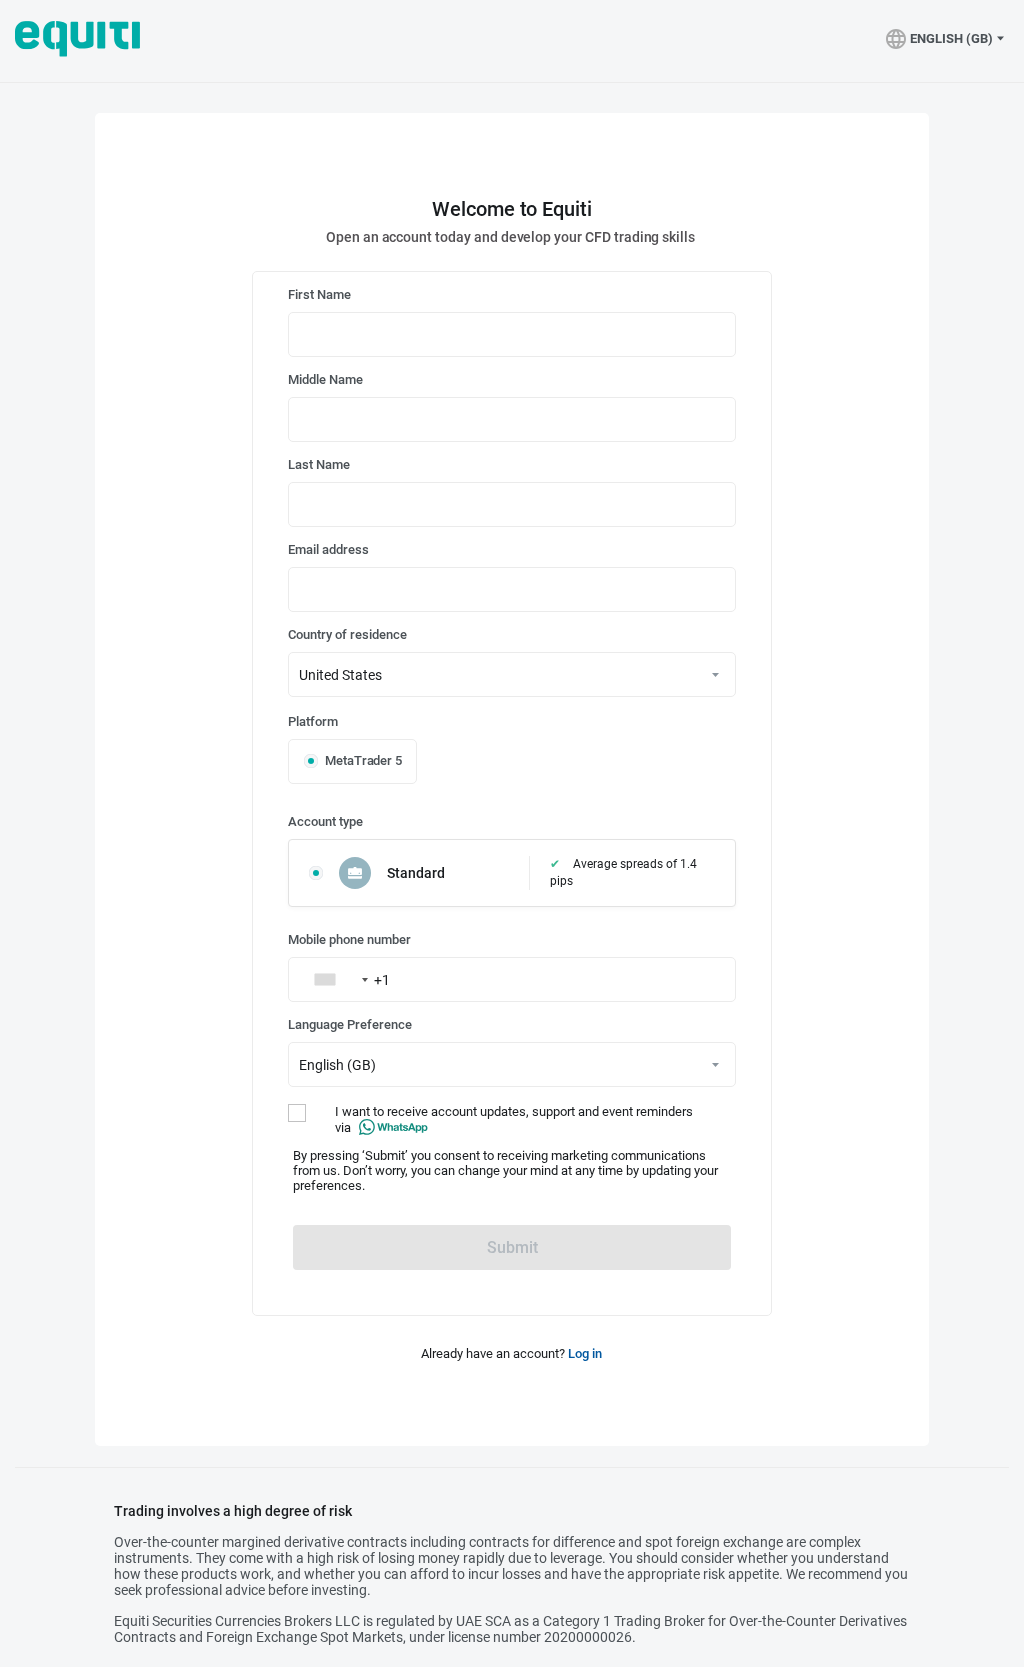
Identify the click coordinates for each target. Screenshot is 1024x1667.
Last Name (319, 464)
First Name (319, 294)
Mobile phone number (349, 939)
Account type (325, 821)
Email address (328, 549)
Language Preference (350, 1024)
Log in (585, 1353)
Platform (313, 721)
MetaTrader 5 (363, 760)
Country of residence (347, 634)
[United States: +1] (331, 979)
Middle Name (325, 379)
